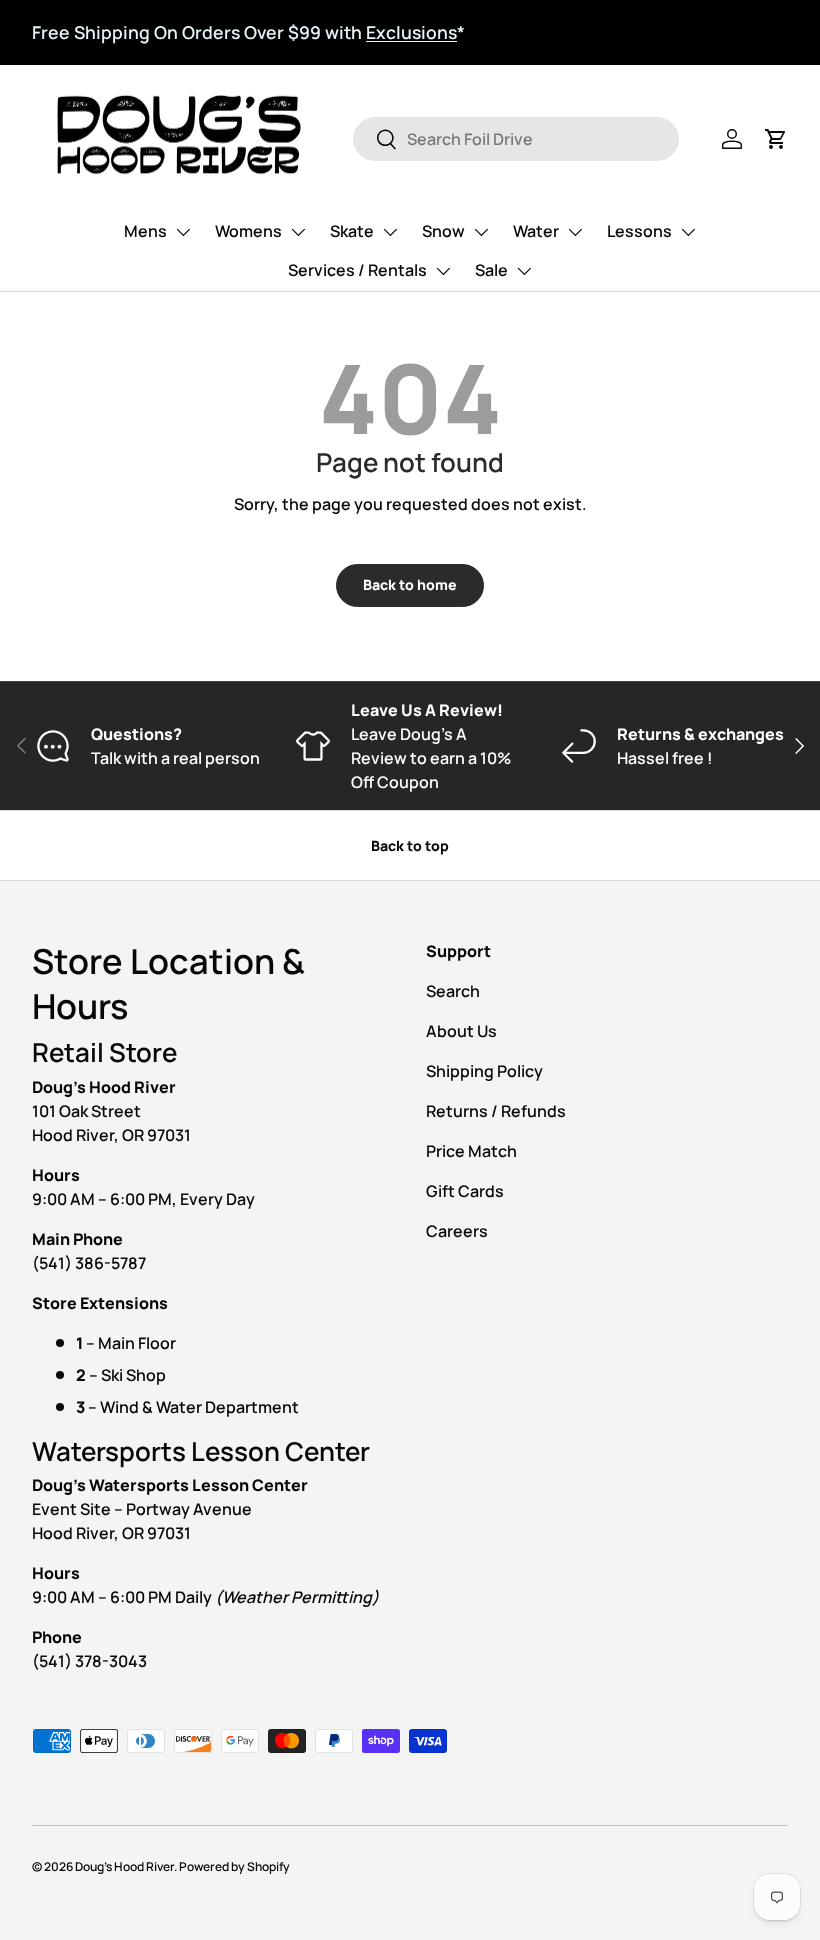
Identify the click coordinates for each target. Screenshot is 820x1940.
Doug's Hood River (124, 1866)
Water (536, 231)
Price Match (471, 1151)
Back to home (410, 584)
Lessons (639, 231)
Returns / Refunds (496, 1111)
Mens (145, 231)
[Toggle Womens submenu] (298, 232)
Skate (352, 231)
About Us (461, 1031)
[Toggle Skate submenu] (390, 232)
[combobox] (515, 139)
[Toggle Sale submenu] (524, 271)
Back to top (410, 845)
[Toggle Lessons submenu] (688, 232)
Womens (248, 231)
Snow (443, 231)
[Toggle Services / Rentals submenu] (443, 271)
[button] (776, 139)
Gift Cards (465, 1191)
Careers (457, 1231)
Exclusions (411, 32)
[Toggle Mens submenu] (183, 232)
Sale (491, 270)
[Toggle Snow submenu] (481, 232)
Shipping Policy (484, 1071)
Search (453, 991)
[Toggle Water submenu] (575, 232)
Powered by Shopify (234, 1866)
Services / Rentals (357, 270)
